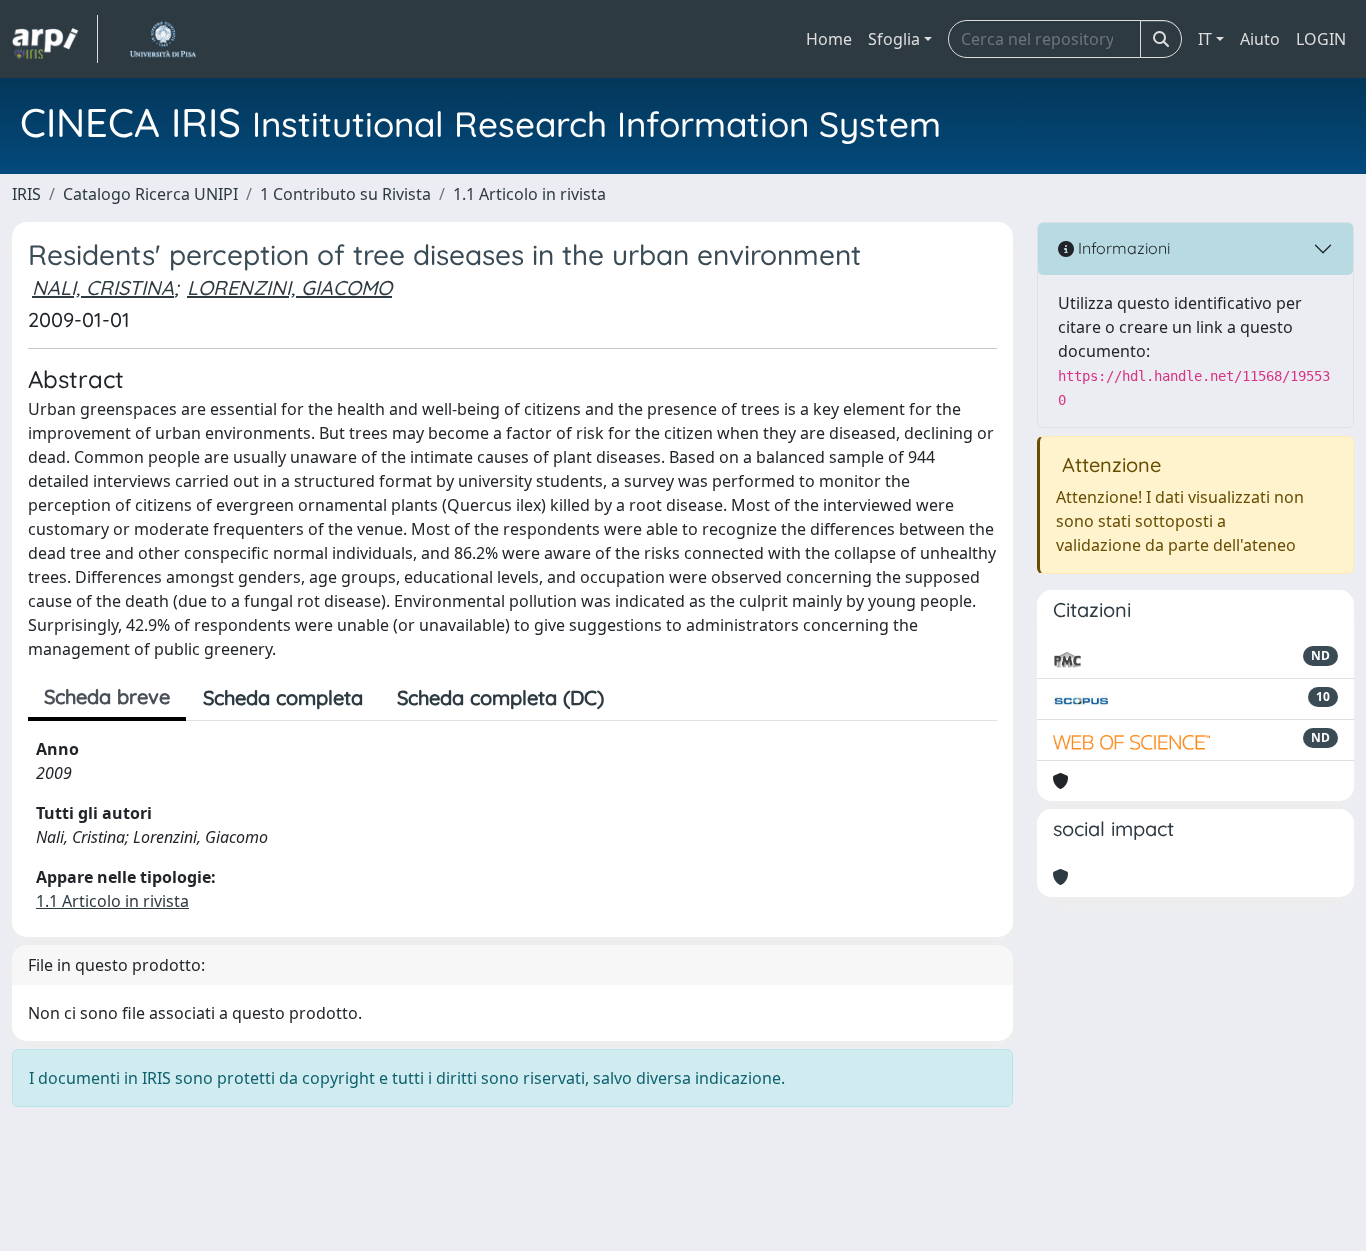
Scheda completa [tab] (283, 697)
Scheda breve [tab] (107, 696)
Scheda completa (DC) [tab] (500, 697)
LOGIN (1321, 39)
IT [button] (1205, 39)
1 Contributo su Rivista (345, 194)
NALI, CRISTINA (103, 287)
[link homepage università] (162, 39)
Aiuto (1260, 39)
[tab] (638, 698)
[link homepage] (55, 39)
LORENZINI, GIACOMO (289, 287)
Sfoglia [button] (894, 39)
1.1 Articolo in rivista (529, 194)
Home (829, 39)
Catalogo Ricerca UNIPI (150, 194)
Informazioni (1122, 248)
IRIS (26, 194)
